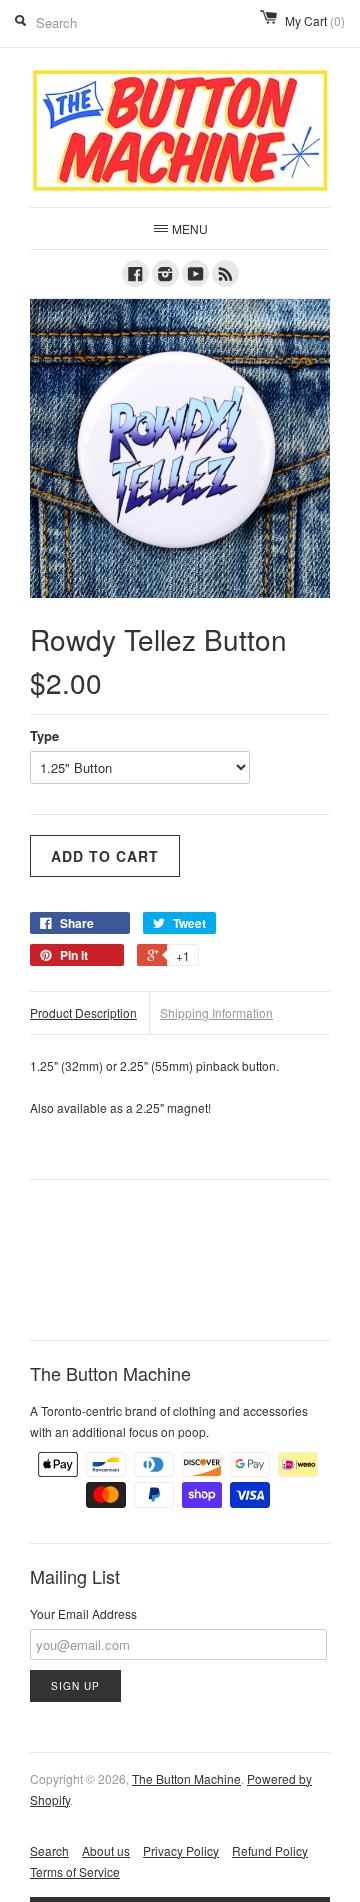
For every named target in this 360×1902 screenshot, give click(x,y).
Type (44, 735)
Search (49, 1850)
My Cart (315, 20)
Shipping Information (216, 1012)
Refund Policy (270, 1850)
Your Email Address (83, 1613)
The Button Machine (186, 1778)
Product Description (83, 1012)
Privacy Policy (181, 1850)
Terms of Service (75, 1871)
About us (106, 1850)
